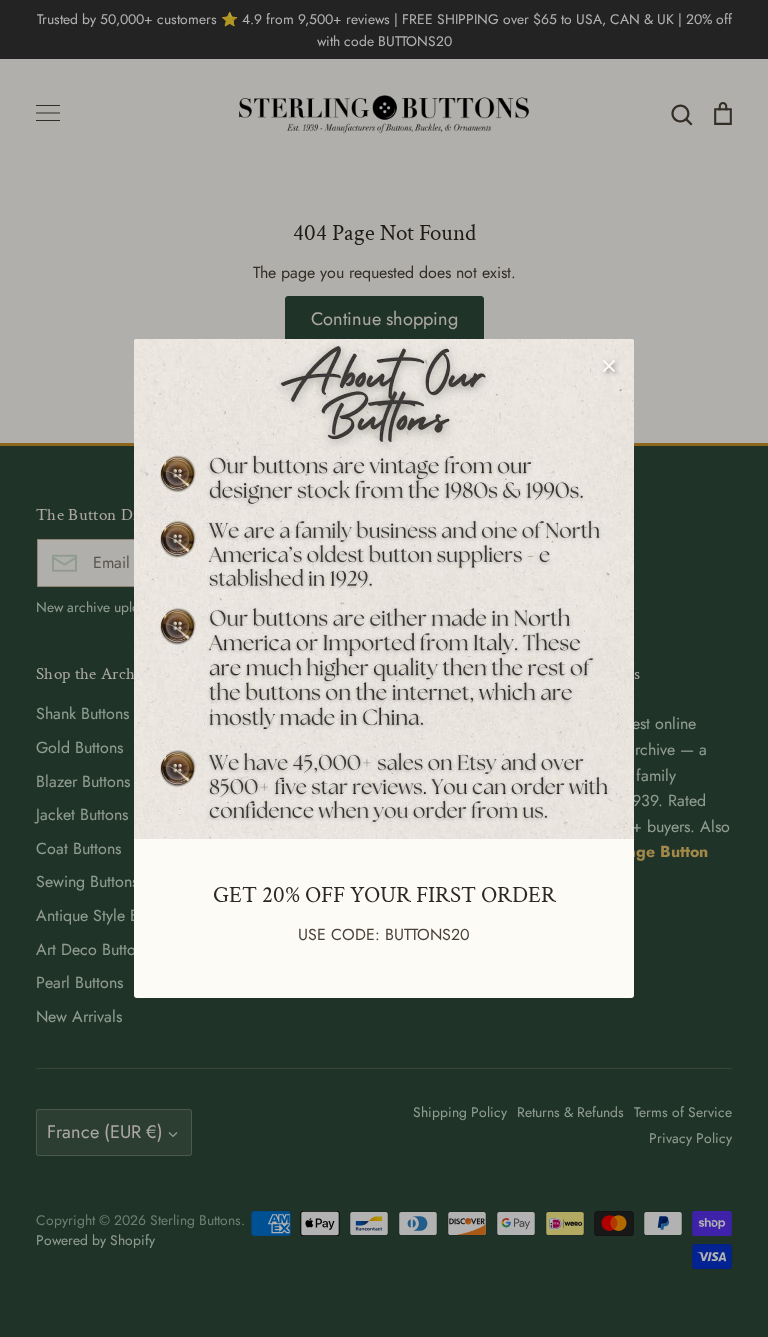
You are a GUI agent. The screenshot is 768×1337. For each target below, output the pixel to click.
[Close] (609, 364)
